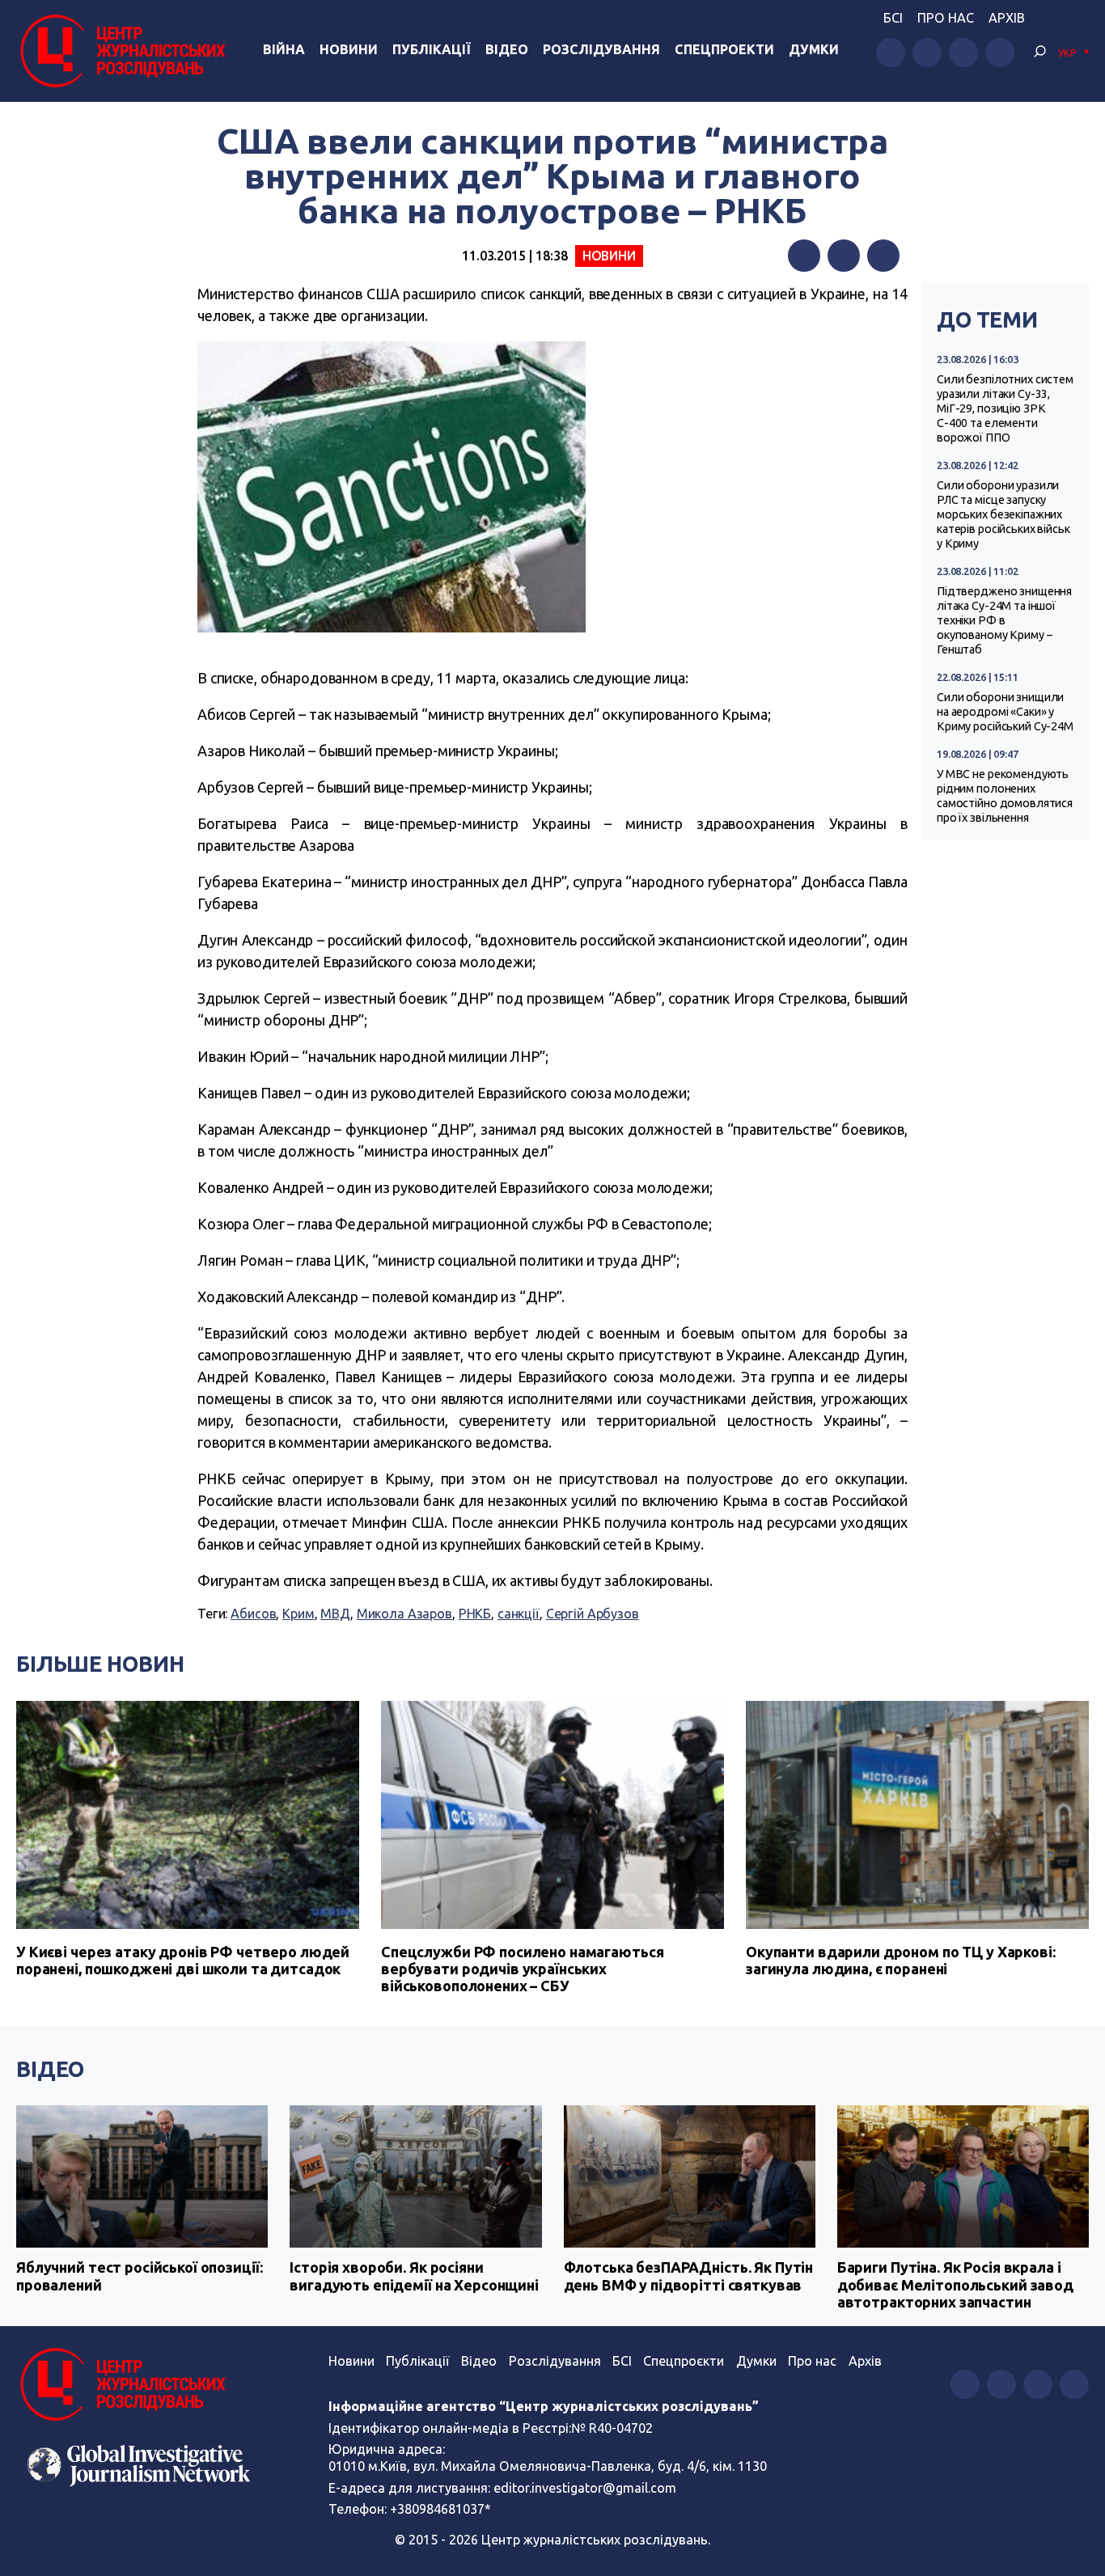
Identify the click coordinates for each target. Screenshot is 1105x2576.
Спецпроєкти (684, 2361)
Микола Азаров (404, 1614)
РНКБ (475, 1614)
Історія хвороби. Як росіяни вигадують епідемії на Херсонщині (414, 2276)
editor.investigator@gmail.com (585, 2488)
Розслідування (601, 49)
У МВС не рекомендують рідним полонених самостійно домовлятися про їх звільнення (1005, 796)
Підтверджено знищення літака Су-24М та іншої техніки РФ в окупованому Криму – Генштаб (1004, 620)
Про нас (946, 18)
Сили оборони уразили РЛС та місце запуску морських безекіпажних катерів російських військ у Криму (1003, 514)
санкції (519, 1614)
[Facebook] (804, 256)
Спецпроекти (724, 49)
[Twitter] (844, 256)
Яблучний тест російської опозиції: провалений (139, 2276)
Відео (507, 49)
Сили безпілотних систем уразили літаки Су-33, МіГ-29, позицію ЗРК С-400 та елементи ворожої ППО (1005, 408)
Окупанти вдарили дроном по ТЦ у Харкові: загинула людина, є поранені (901, 1960)
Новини (349, 49)
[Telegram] (883, 256)
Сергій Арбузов (593, 1614)
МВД (335, 1614)
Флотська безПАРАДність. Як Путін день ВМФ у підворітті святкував (689, 2276)
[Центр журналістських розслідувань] (121, 51)
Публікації (432, 49)
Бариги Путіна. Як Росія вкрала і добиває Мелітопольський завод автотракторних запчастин (955, 2284)
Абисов (253, 1614)
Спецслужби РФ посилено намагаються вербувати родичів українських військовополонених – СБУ (522, 1969)
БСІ (893, 18)
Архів (1007, 18)
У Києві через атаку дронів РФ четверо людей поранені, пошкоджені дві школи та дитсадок (183, 1960)
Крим (298, 1614)
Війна (284, 49)
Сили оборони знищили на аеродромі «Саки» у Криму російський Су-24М (1005, 712)
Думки (814, 49)
